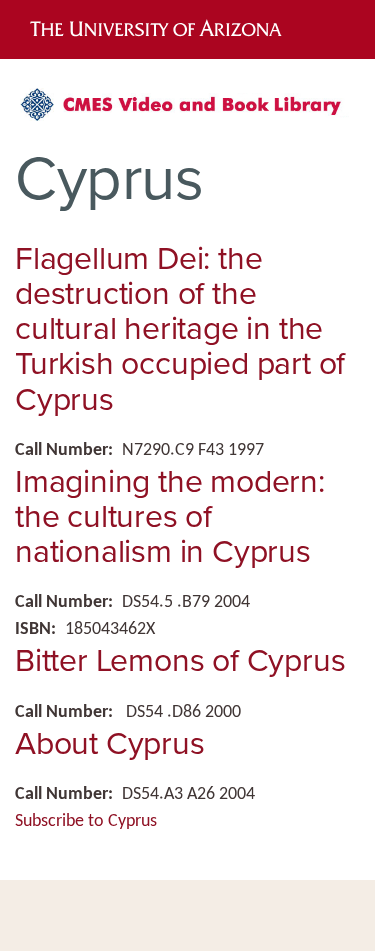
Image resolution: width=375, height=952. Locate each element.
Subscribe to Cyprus (86, 821)
